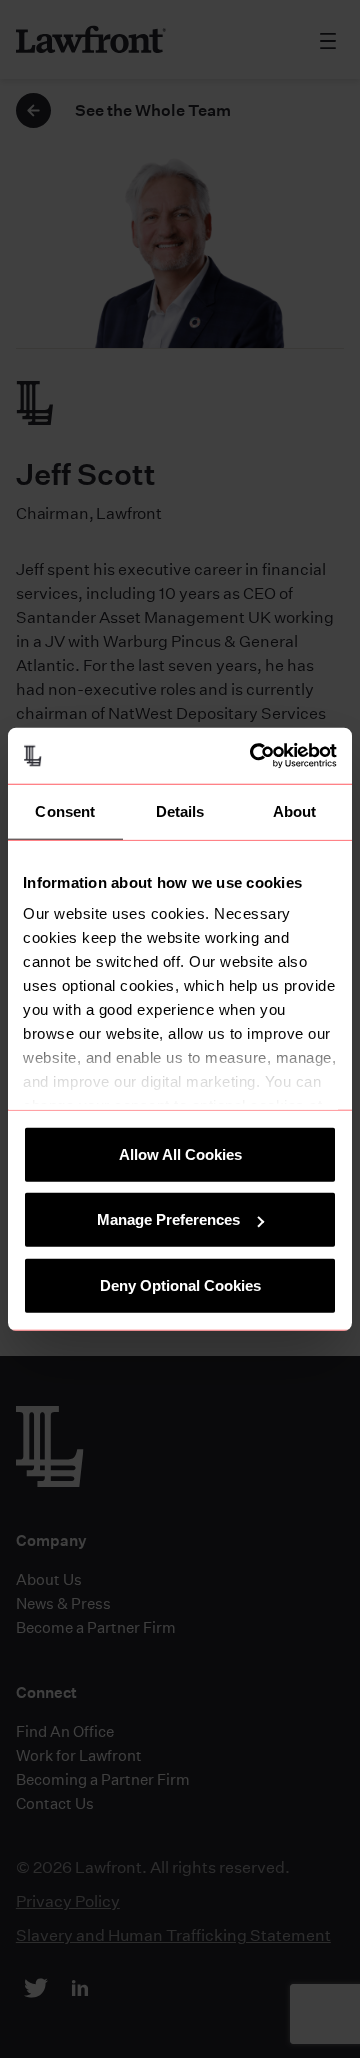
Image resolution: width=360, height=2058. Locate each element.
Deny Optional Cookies (180, 1284)
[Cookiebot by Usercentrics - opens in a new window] (254, 756)
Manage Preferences (168, 1219)
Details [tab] (180, 810)
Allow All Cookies (180, 1153)
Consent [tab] (65, 810)
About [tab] (295, 810)
